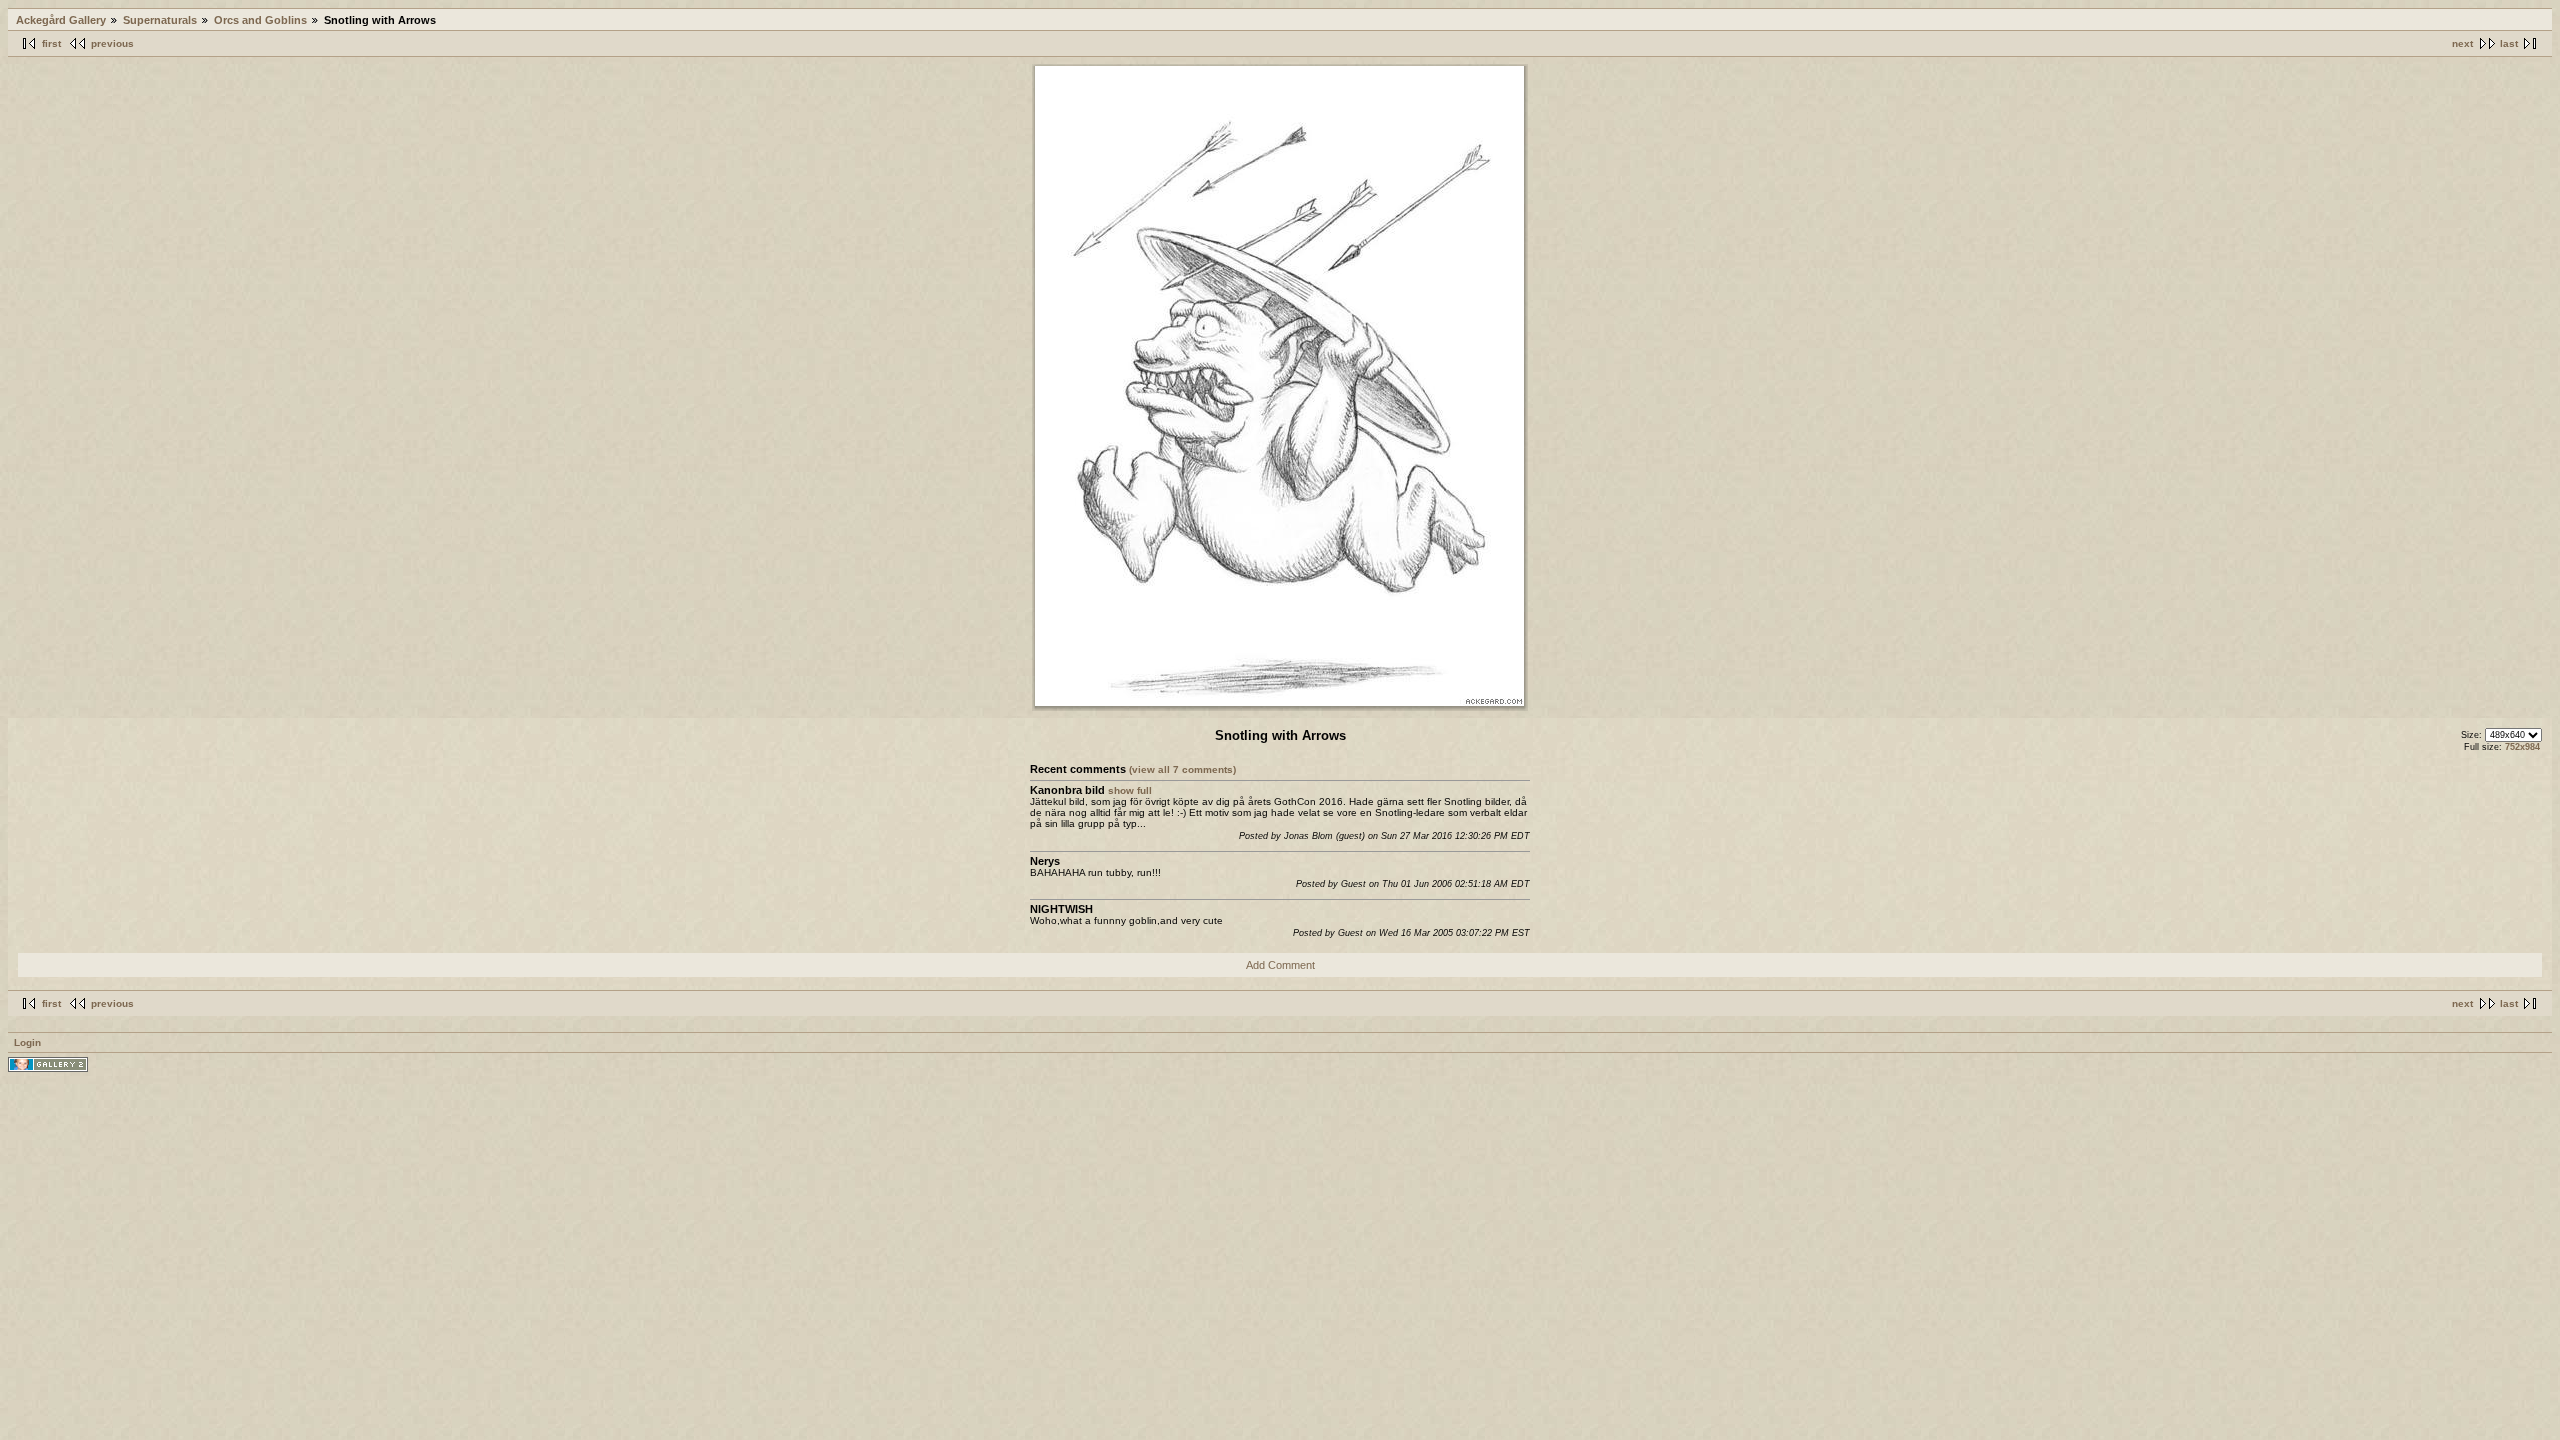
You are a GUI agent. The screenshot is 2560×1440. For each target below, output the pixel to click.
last (2509, 43)
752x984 (2522, 747)
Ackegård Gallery (61, 20)
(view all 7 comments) (1182, 769)
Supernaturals (160, 20)
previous (112, 43)
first (51, 43)
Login (27, 1042)
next (2462, 43)
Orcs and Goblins (260, 20)
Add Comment (1280, 965)
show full (1130, 790)
